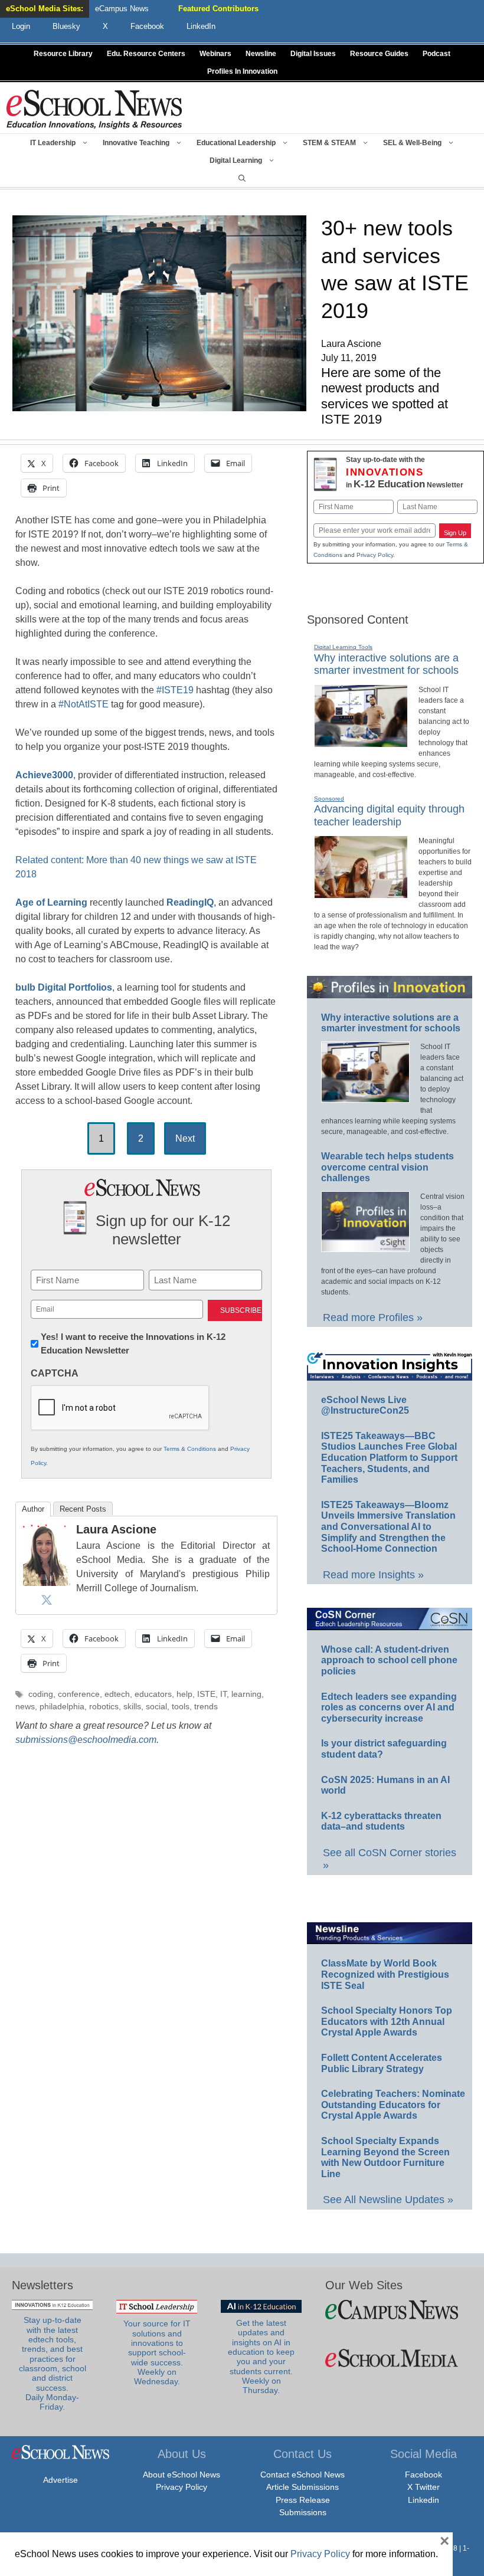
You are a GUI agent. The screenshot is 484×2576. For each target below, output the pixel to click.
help (184, 1694)
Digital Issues (313, 54)
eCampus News (122, 9)
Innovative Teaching (136, 143)
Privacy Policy (375, 555)
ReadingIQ (190, 902)
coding (41, 1694)
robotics (104, 1707)
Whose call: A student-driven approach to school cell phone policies (389, 1660)
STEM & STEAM (329, 143)
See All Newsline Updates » (388, 2200)
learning (246, 1694)
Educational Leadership (236, 143)
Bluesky (66, 26)
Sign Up (455, 533)
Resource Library (63, 54)
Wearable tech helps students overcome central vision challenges (387, 1167)
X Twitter (423, 2487)
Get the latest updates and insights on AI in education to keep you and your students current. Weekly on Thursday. (261, 2357)
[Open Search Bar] (242, 178)
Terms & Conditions (190, 1449)
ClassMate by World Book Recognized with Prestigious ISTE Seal (385, 1974)
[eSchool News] (94, 109)
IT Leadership (53, 143)
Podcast (436, 54)
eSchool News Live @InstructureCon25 (365, 1405)
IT (223, 1694)
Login (21, 26)
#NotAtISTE (84, 704)
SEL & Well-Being (412, 143)
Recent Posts (83, 1509)
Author (33, 1509)
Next (185, 1138)
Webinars (215, 54)
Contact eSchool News (302, 2475)
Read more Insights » (373, 1575)
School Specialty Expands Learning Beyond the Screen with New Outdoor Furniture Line (385, 2157)
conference (79, 1694)
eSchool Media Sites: (45, 9)
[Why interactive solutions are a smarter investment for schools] (361, 742)
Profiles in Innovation (242, 71)
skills (132, 1707)
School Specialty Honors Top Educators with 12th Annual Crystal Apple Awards (387, 2021)
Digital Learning (236, 160)
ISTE (206, 1694)
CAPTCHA (55, 1373)
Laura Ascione (116, 1529)
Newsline (261, 54)
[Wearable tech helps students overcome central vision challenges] (365, 1247)
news (25, 1707)
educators (153, 1694)
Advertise (60, 2480)
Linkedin (423, 2500)
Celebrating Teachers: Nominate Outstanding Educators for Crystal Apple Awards (393, 2105)
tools (181, 1707)
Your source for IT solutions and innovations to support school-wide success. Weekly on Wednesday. (157, 2353)
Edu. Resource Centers (146, 54)
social (156, 1707)
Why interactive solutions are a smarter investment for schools (386, 664)
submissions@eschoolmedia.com (86, 1740)
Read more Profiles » (373, 1318)
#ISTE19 (175, 690)
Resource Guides (379, 54)
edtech (117, 1694)
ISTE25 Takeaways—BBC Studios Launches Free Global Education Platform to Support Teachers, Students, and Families (389, 1458)
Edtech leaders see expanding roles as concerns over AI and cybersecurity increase (389, 1707)
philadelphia (62, 1707)
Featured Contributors (218, 9)
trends (206, 1707)
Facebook (423, 2475)
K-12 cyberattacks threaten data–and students (381, 1821)
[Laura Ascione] (47, 1583)
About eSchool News (181, 2475)
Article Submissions (302, 2487)
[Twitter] (47, 1600)
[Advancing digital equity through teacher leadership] (361, 893)
